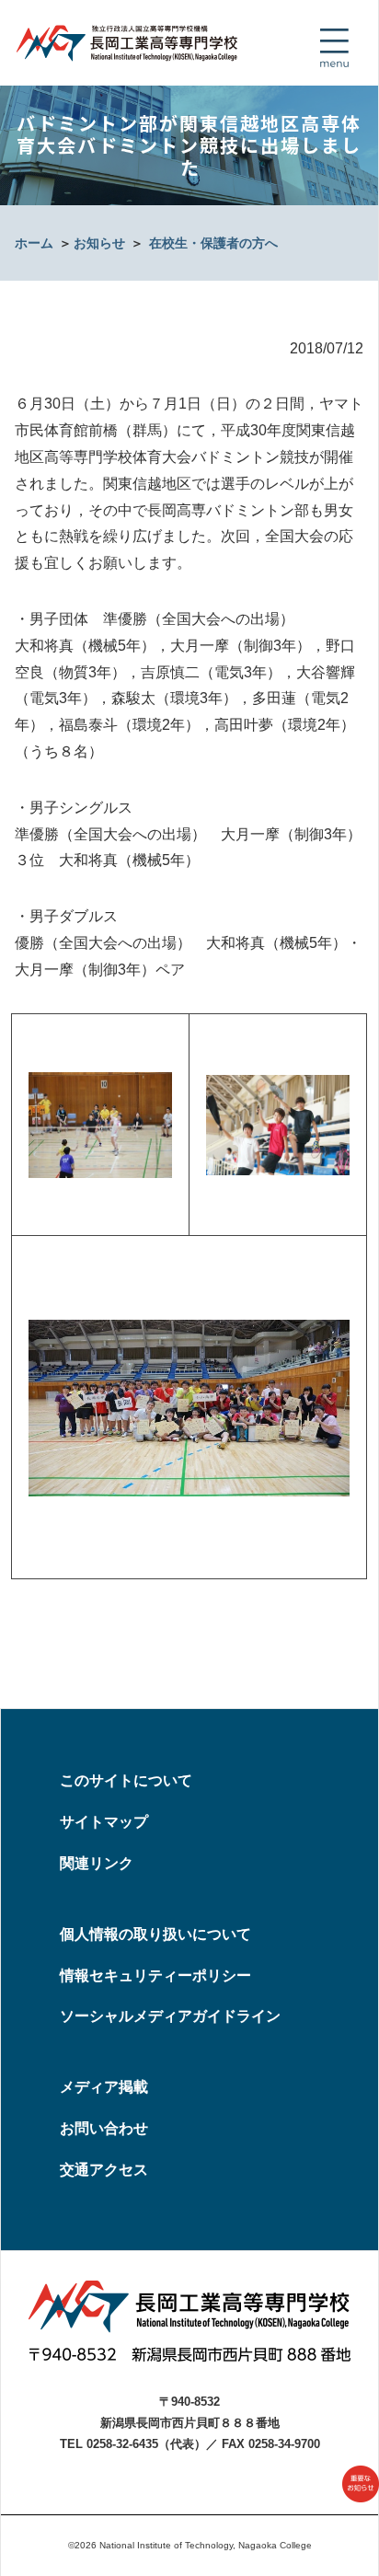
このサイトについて (126, 1780)
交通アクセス (104, 2170)
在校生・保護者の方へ (213, 243)
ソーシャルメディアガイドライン (170, 2016)
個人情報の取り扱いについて (155, 1934)
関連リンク (97, 1863)
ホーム (34, 243)
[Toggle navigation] (334, 48)
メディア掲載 (104, 2087)
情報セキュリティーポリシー (155, 1975)
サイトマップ (104, 1822)
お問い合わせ (104, 2128)
